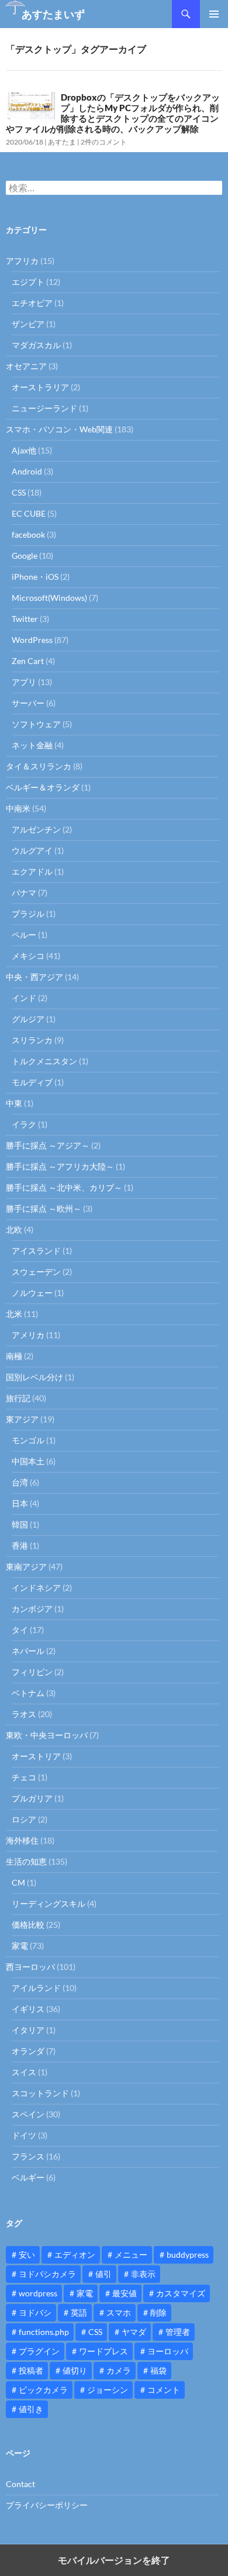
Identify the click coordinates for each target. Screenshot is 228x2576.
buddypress (188, 2255)
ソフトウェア (36, 724)
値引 (103, 2274)
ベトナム (28, 1693)
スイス (24, 2072)
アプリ (24, 682)
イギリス (28, 2009)
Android (27, 471)
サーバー (28, 703)
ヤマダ (134, 2332)
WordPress (32, 640)
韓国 (20, 1524)
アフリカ (22, 261)
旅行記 (18, 1398)
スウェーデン (36, 1272)
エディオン (75, 2255)
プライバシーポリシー (47, 2505)
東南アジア (26, 1566)
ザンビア (28, 324)
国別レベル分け (34, 1377)
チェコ (24, 1777)
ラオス (24, 1714)
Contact (20, 2484)
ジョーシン (108, 2390)
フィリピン (32, 1672)
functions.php (44, 2332)
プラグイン (39, 2351)
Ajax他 (24, 450)
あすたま (62, 142)
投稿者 (31, 2370)
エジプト (28, 282)
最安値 (125, 2293)
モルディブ (32, 1082)
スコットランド (40, 2093)
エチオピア (32, 303)
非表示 (143, 2274)
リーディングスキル (49, 1903)
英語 (79, 2312)
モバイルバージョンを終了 (114, 2560)
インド (24, 998)
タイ (20, 1630)
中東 (14, 1103)
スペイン (28, 2114)
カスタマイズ (181, 2293)
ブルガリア (32, 1798)
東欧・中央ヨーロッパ (47, 1735)
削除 (158, 2312)
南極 (14, 1356)
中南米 (18, 808)
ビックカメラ (43, 2390)
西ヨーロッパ (30, 1967)
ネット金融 (32, 745)
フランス (28, 2156)
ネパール (28, 1651)
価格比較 (28, 1925)
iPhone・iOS (35, 577)
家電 (20, 1946)
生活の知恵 (26, 1861)
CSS (19, 492)
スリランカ (32, 1040)
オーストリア (36, 1756)
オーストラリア (40, 387)
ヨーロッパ (168, 2351)
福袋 (158, 2370)
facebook (28, 534)
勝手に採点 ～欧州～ (44, 1208)
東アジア (22, 1419)
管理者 (178, 2332)
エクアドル (32, 871)
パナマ (24, 893)
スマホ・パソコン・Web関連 (59, 429)
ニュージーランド (44, 408)
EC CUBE (29, 513)
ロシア (24, 1819)
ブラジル (28, 914)
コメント (164, 2390)
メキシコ (28, 956)
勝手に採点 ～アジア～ (48, 1145)
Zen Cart (28, 661)
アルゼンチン (36, 829)
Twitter (25, 619)
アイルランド (36, 1988)
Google (25, 556)
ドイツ (24, 2135)
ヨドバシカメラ (47, 2274)
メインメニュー (214, 14)
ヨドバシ (35, 2312)
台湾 (20, 1482)
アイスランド (36, 1251)
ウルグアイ (32, 850)
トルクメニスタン (44, 1061)
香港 (20, 1545)
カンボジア (32, 1609)
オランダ (28, 2051)
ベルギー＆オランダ (43, 787)
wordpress (38, 2293)
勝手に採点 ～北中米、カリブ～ (64, 1187)
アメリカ (28, 1335)
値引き (31, 2409)
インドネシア (36, 1588)
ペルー (24, 935)
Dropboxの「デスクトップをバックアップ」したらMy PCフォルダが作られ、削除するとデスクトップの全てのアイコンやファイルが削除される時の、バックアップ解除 (113, 113)
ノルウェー (32, 1293)
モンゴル (28, 1440)
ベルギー (28, 2177)
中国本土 (28, 1461)
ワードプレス (103, 2351)
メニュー (131, 2255)
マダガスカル (36, 345)
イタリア (28, 2030)
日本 (20, 1503)
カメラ (119, 2370)
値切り (75, 2370)
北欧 (14, 1229)
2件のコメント (104, 142)
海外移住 (22, 1840)
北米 (14, 1314)
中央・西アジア (34, 977)
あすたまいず (53, 14)
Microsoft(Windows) (49, 598)
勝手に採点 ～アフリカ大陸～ (60, 1166)
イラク (24, 1124)
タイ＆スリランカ (39, 766)
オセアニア (26, 366)
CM (18, 1882)
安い (27, 2255)
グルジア (28, 1019)
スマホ (119, 2312)
